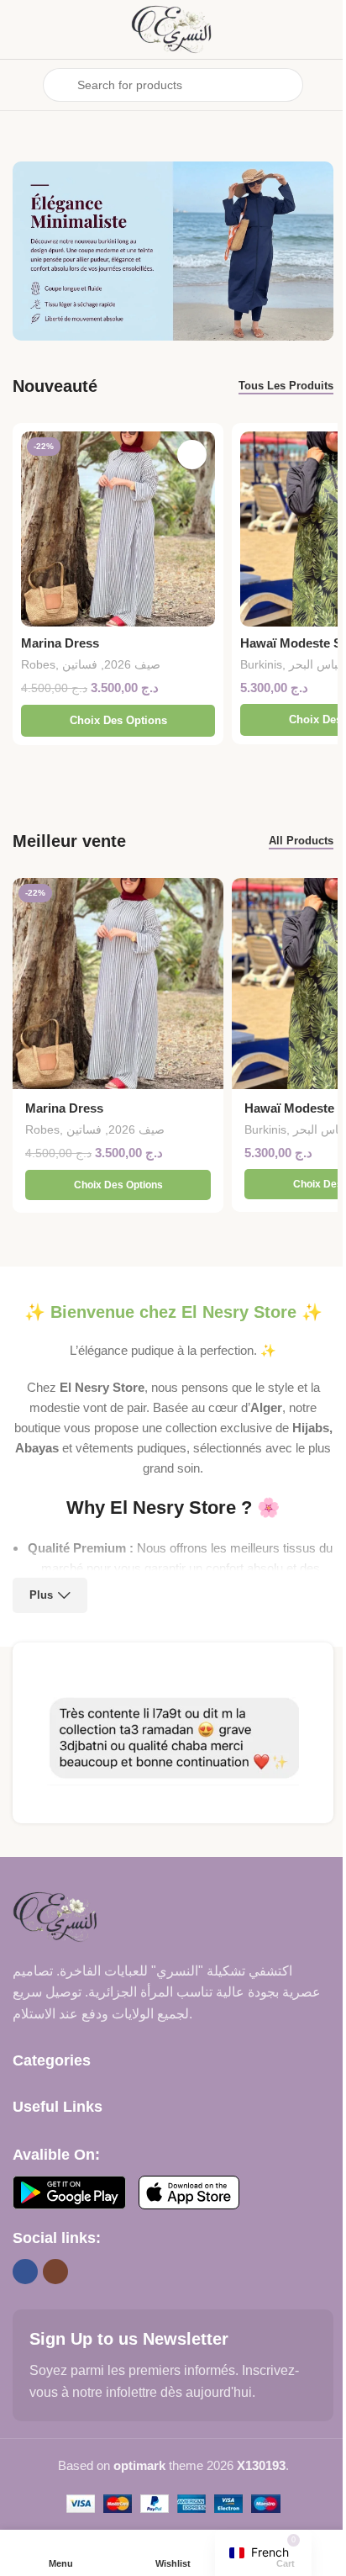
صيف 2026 (132, 664)
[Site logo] (173, 28)
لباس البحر (315, 664)
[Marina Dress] (118, 529)
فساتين (80, 664)
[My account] (327, 85)
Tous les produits (286, 386)
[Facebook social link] (25, 2272)
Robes (38, 664)
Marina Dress (60, 643)
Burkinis (261, 664)
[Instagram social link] (55, 2272)
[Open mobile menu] (19, 85)
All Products (301, 841)
